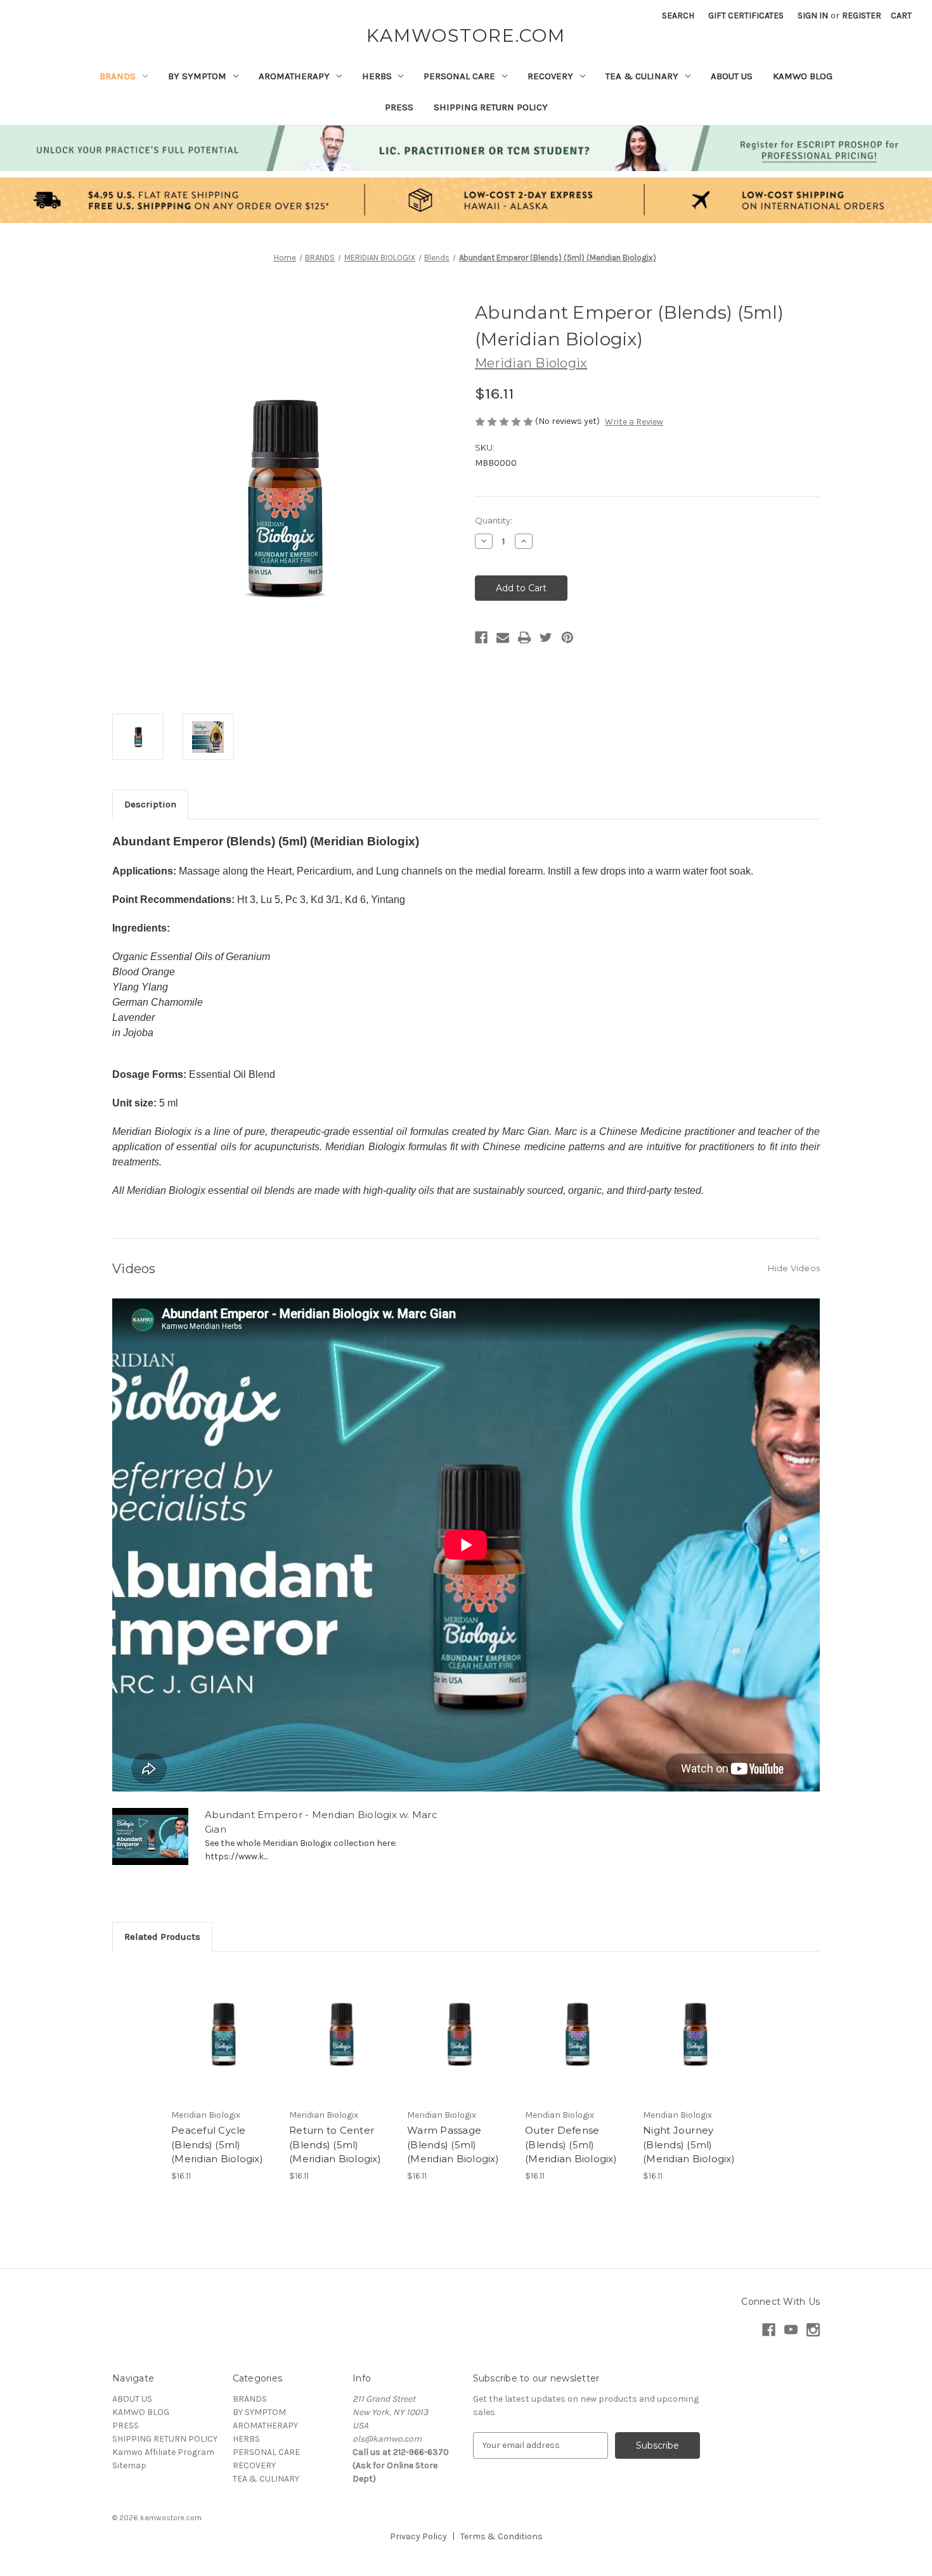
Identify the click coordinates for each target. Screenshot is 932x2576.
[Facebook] (481, 638)
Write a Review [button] (634, 422)
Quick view (223, 2022)
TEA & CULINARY (642, 76)
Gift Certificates (746, 16)
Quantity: (494, 520)
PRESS (399, 107)
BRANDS (118, 76)
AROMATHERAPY (294, 76)
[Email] (503, 638)
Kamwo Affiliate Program (163, 2452)
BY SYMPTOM (197, 76)
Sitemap (129, 2465)
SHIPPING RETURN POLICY (491, 107)
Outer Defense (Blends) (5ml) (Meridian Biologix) (571, 2144)
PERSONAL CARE (459, 76)
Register (862, 16)
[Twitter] (546, 638)
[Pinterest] (567, 638)
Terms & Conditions (502, 2536)
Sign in (813, 16)
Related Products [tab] (162, 1937)
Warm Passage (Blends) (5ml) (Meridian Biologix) (453, 2144)
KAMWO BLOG (803, 76)
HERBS (377, 76)
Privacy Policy (418, 2536)
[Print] (524, 638)
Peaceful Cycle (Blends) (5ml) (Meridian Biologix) (217, 2144)
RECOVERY (550, 76)
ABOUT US (732, 76)
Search (678, 16)
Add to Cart (223, 2044)
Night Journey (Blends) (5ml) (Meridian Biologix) (689, 2144)
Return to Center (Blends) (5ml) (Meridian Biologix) (335, 2144)
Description (150, 804)
